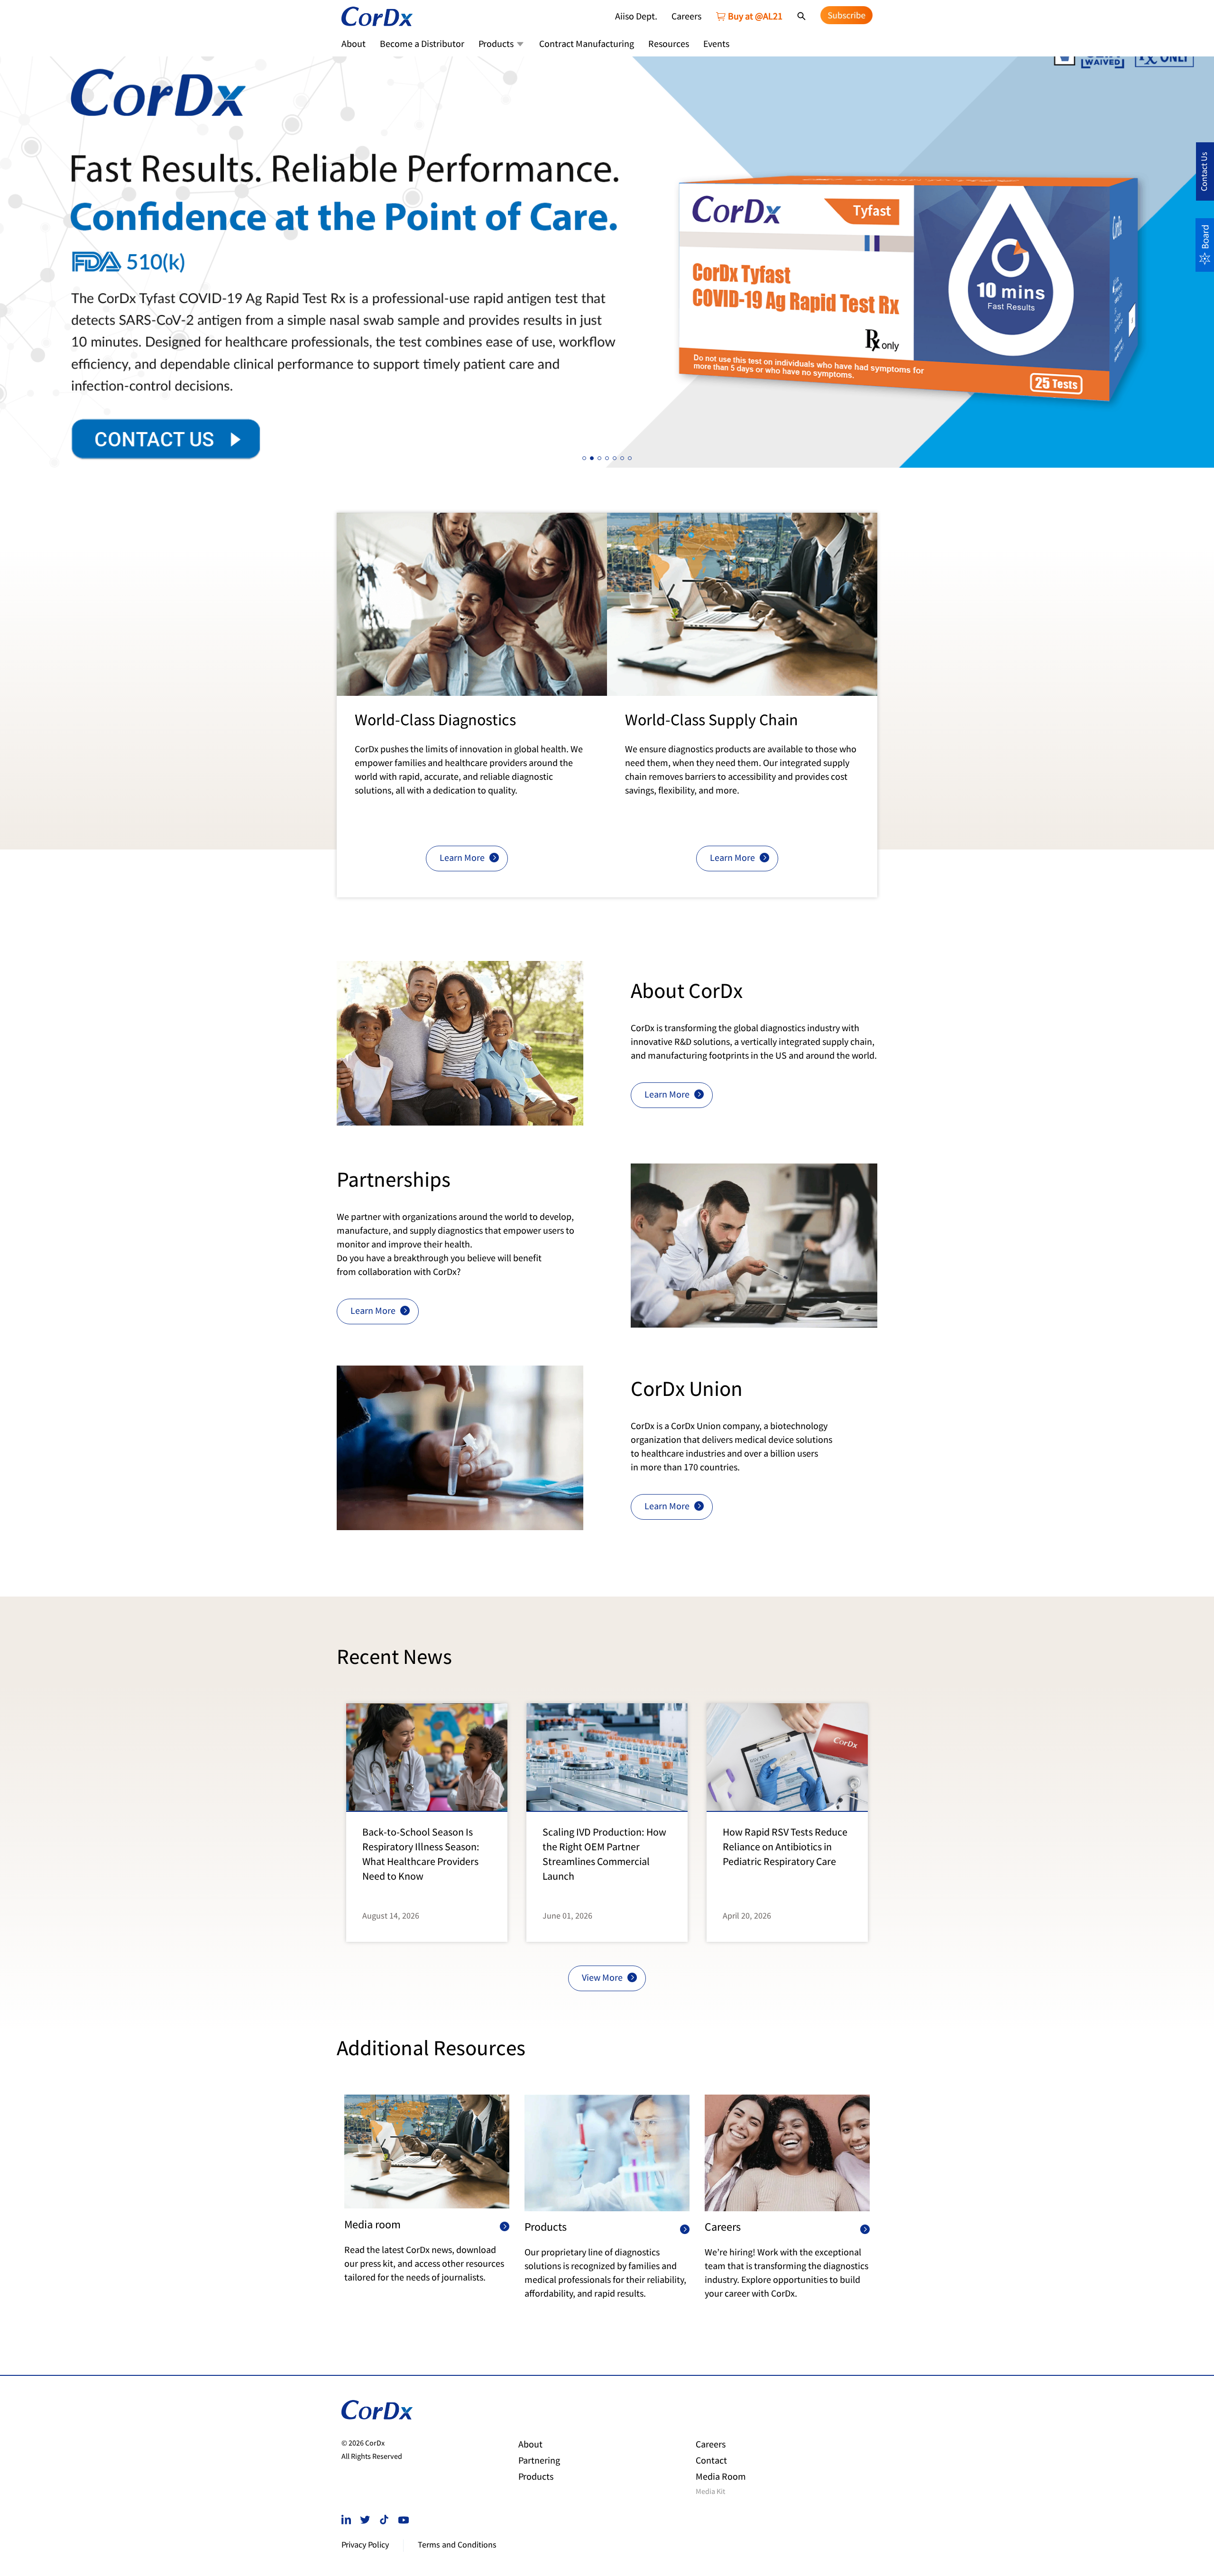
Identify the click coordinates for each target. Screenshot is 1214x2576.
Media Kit (710, 2493)
